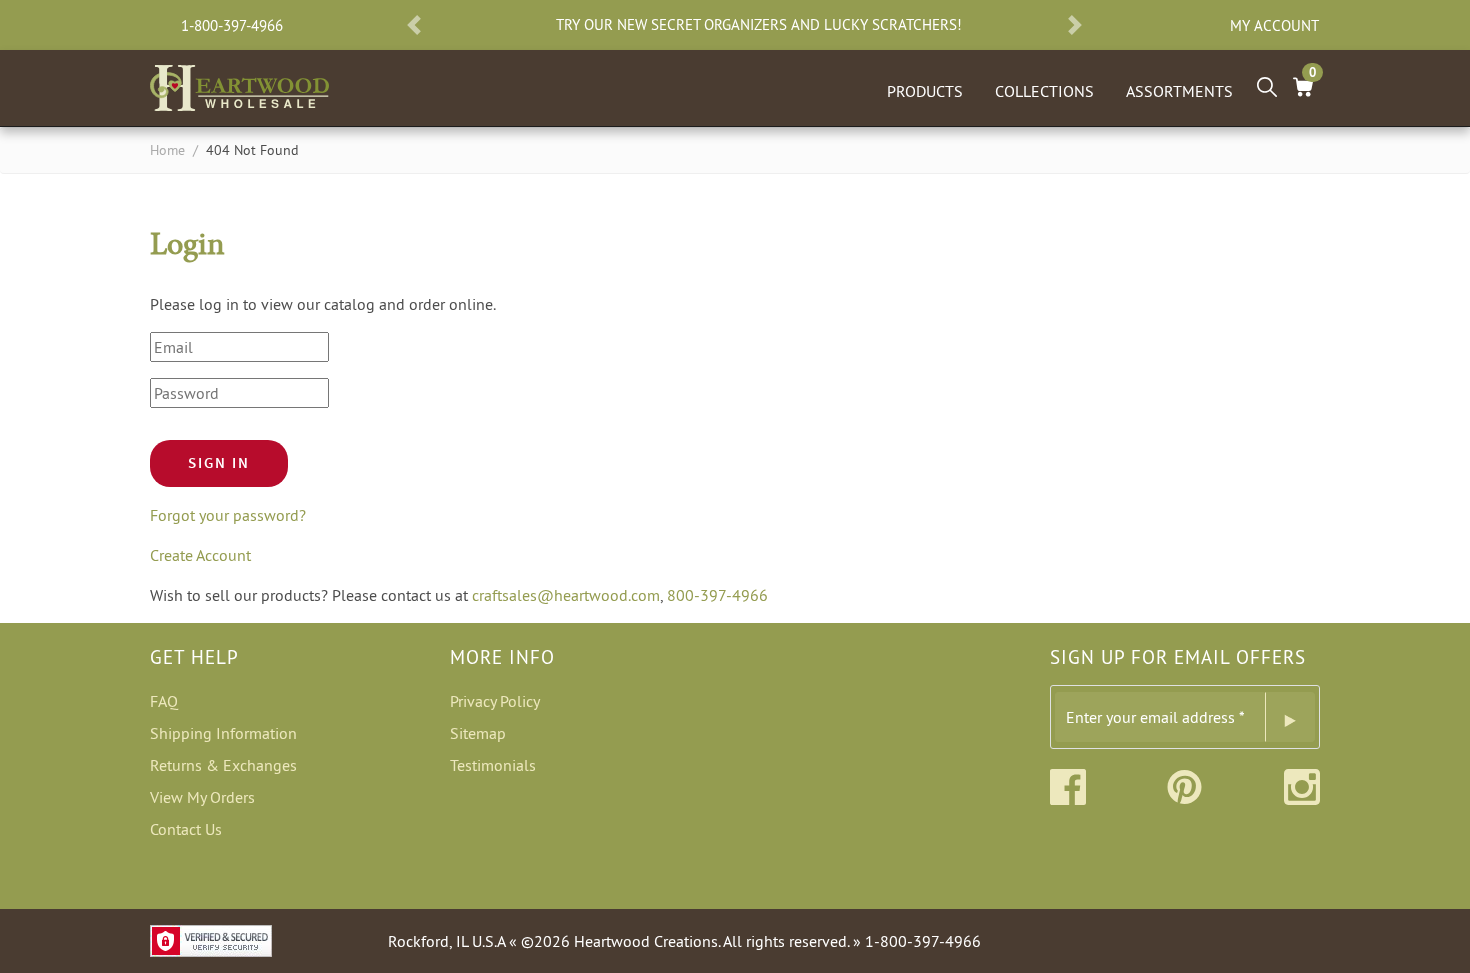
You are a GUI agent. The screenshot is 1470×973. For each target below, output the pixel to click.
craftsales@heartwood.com (566, 595)
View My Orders (202, 797)
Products (925, 91)
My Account (1274, 25)
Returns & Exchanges (223, 765)
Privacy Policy (495, 701)
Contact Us (186, 829)
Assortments (1179, 91)
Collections (1044, 91)
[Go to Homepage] (239, 84)
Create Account (200, 555)
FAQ (164, 701)
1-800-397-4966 (232, 25)
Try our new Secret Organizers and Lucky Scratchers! (759, 25)
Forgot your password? (228, 515)
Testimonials (493, 765)
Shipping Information (223, 733)
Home (167, 150)
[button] (414, 25)
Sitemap (478, 733)
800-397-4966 (717, 595)
